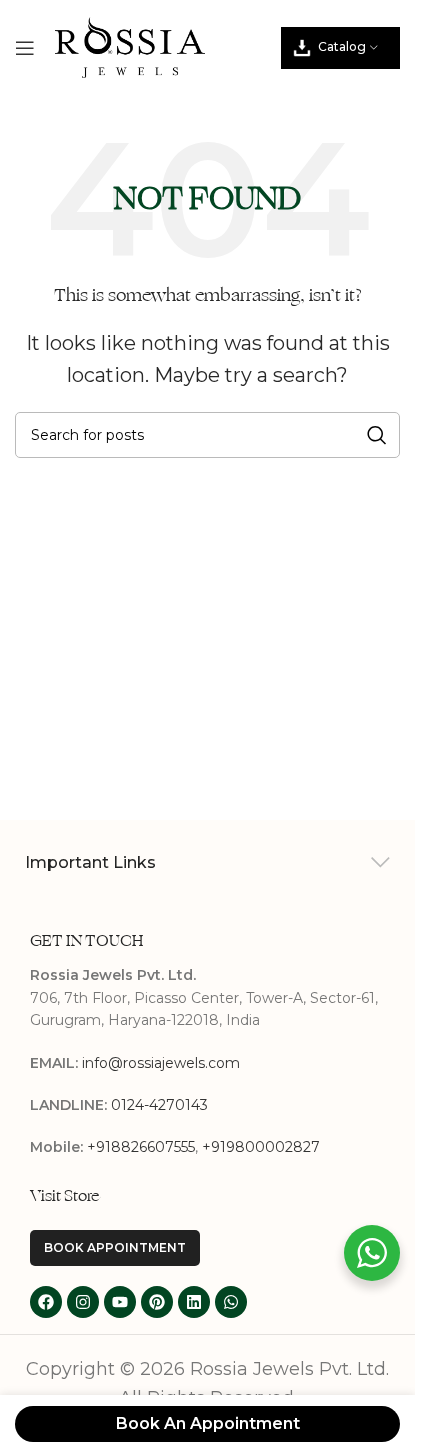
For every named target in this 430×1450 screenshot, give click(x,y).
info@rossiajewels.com (161, 1063)
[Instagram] (83, 1302)
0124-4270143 (159, 1105)
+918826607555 (141, 1147)
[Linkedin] (194, 1302)
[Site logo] (130, 46)
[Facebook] (46, 1302)
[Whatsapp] (231, 1302)
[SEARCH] (377, 435)
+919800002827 (261, 1147)
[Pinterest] (157, 1302)
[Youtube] (120, 1302)
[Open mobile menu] (25, 48)
